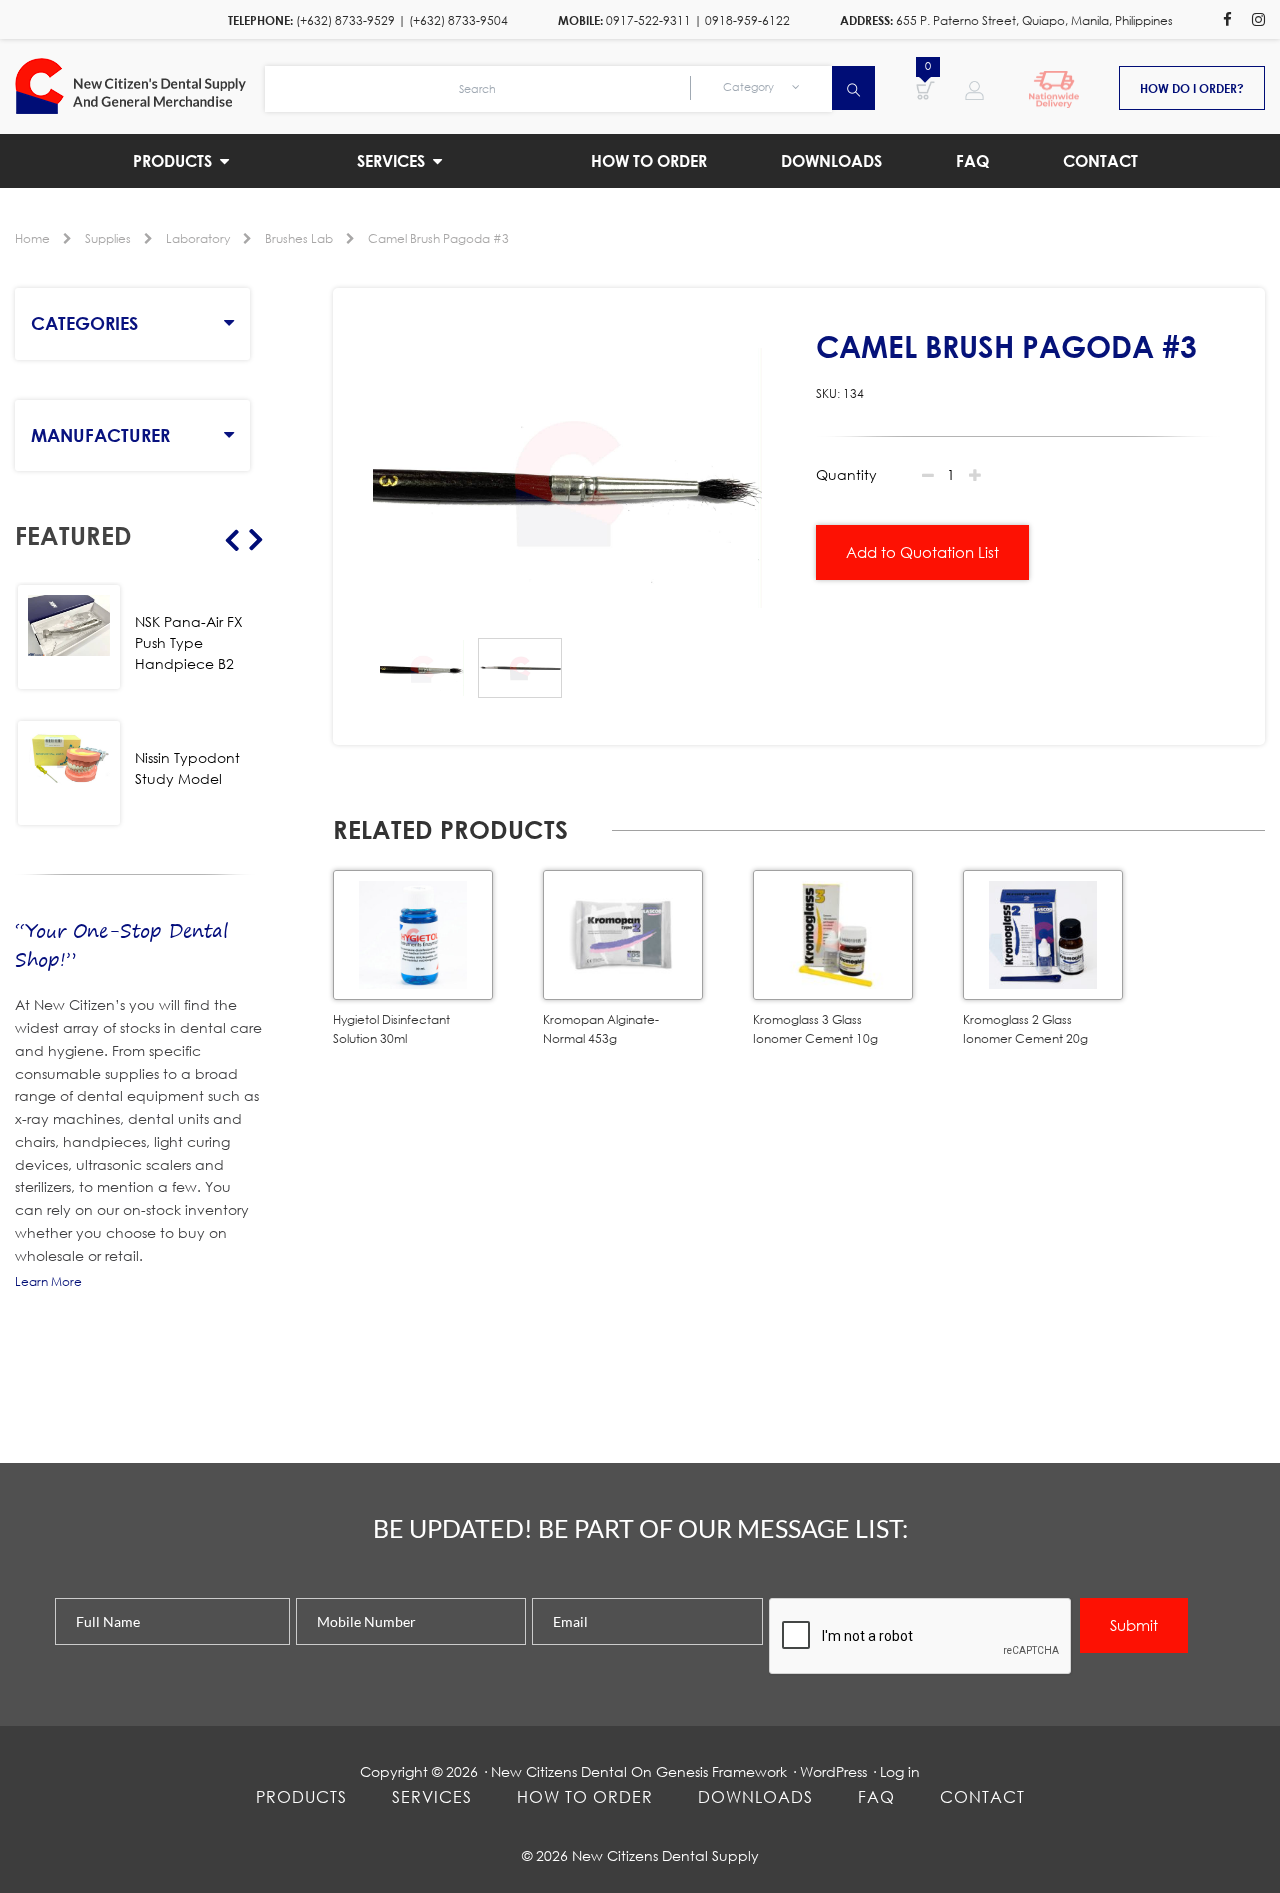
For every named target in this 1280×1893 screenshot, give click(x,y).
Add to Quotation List (922, 552)
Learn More (48, 1281)
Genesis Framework (721, 1771)
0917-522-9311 (648, 20)
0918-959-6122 (747, 20)
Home (32, 238)
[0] (925, 89)
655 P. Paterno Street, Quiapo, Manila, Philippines (1034, 20)
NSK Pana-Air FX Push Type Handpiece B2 (189, 642)
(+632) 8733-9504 (458, 20)
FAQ (876, 1796)
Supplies (108, 238)
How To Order (585, 1796)
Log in (900, 1771)
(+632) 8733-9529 (345, 20)
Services (432, 1796)
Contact (982, 1796)
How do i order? (1192, 88)
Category (750, 87)
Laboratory (198, 238)
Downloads (755, 1796)
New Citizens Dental (559, 1771)
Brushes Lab (299, 238)
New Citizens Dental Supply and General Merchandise (140, 86)
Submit (1134, 1625)
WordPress (833, 1771)
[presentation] (921, 1637)
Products (301, 1796)
